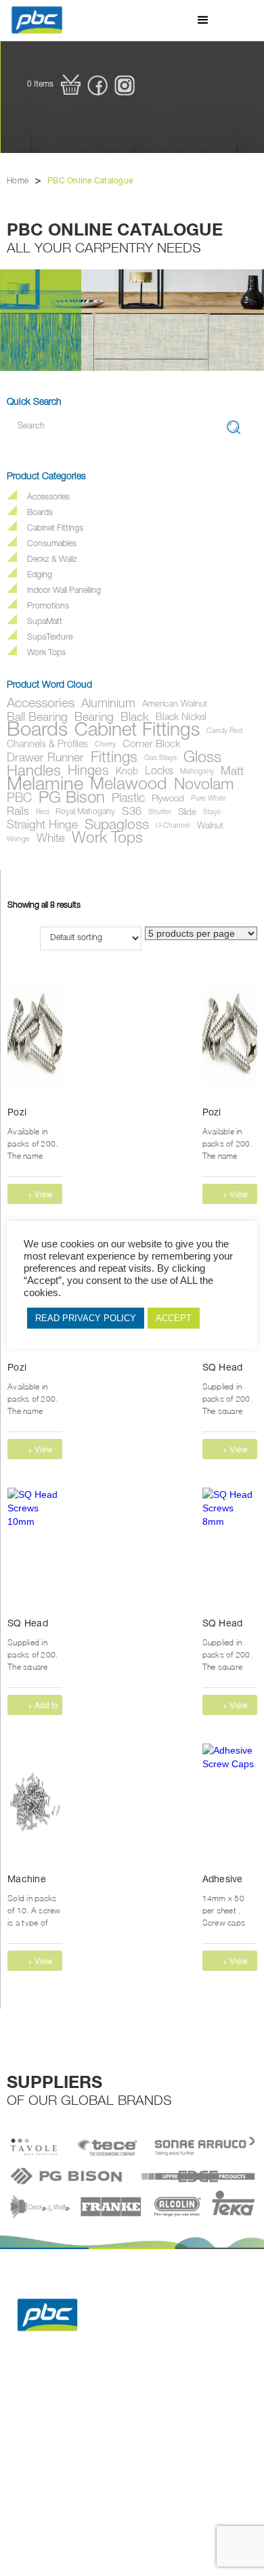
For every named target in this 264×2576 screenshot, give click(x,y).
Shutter (160, 813)
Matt (232, 772)
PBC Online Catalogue (90, 181)
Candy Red (224, 731)
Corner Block (152, 745)
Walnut (210, 826)
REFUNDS (103, 2425)
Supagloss (117, 826)
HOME (25, 2408)
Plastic (128, 799)
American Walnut (175, 705)
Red (42, 813)
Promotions (48, 607)
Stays (212, 813)
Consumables (52, 545)
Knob (127, 772)
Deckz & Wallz (52, 560)
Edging (40, 576)
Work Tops (46, 653)
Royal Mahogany (85, 813)
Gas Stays (160, 758)
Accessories (48, 498)
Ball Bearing (37, 718)
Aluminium (108, 705)
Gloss (202, 759)
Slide (187, 813)
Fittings (114, 759)
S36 (132, 813)
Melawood (129, 786)
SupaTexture (50, 638)
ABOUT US (176, 2408)
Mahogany (197, 772)
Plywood (168, 799)
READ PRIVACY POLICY (86, 1318)
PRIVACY (30, 2442)
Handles (34, 772)
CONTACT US (109, 2442)
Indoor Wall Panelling (64, 591)
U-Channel (173, 826)
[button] (203, 20)
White (51, 840)
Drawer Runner (45, 759)
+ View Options (42, 1196)
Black (135, 718)
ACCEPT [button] (174, 1318)
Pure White (208, 799)
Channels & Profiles (47, 745)
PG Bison (72, 799)
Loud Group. (220, 2468)
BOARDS (101, 2408)
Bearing (94, 718)
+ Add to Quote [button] (43, 1707)
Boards (40, 513)
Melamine (45, 786)
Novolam (204, 786)
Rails (18, 813)
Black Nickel (181, 718)
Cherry (105, 745)
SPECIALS (32, 2425)
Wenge (18, 840)
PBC (19, 799)
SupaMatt (45, 622)
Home (18, 181)
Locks (159, 772)
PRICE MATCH (182, 2425)
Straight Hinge (42, 826)
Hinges (88, 772)
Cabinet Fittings (55, 529)
